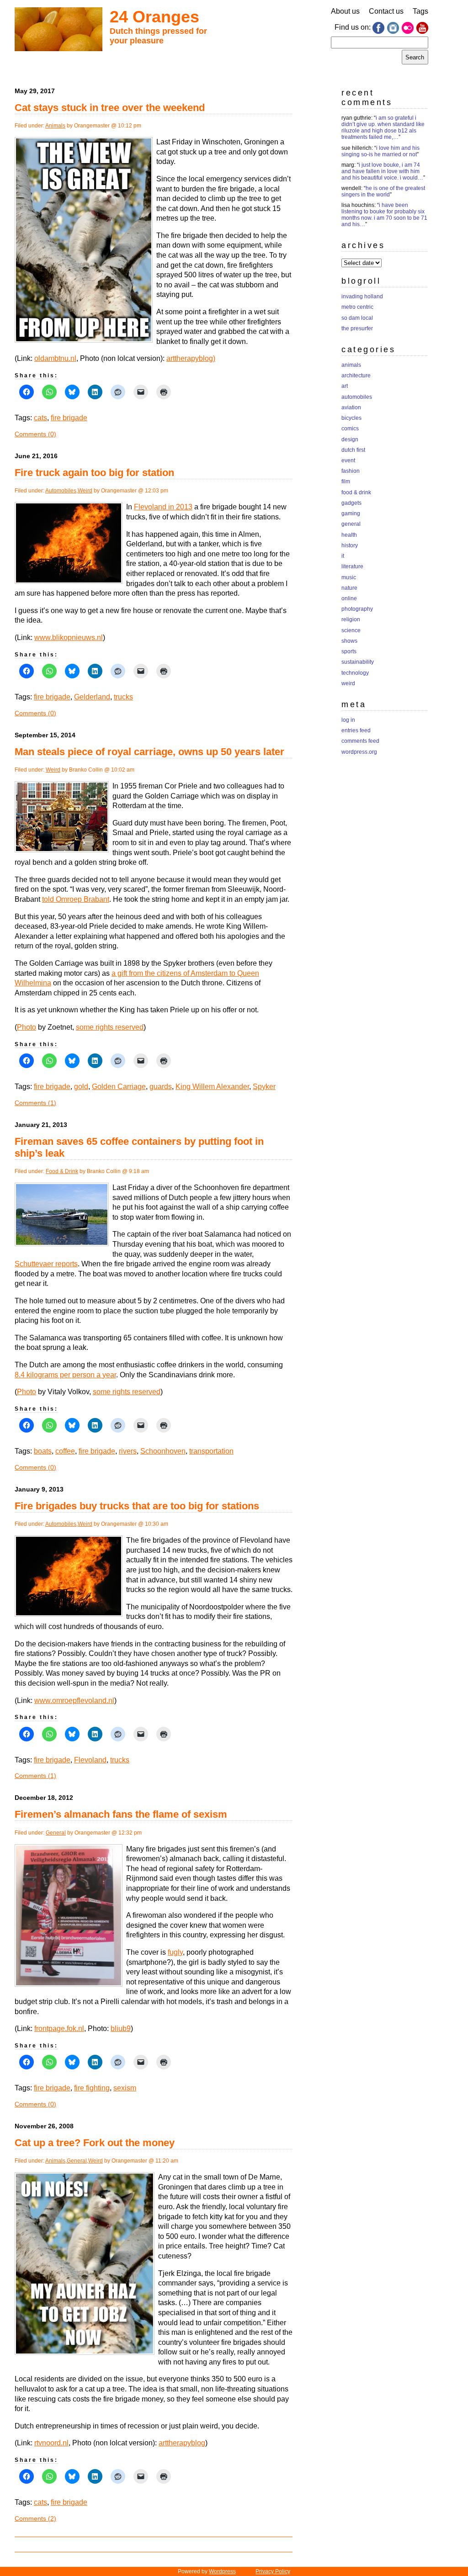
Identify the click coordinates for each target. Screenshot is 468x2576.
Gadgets (351, 503)
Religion (351, 619)
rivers (128, 1451)
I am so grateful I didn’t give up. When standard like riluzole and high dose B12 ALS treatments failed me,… (383, 127)
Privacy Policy (273, 2571)
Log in (348, 720)
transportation (211, 1451)
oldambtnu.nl (55, 358)
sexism (125, 2088)
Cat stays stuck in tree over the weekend (110, 108)
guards (161, 1087)
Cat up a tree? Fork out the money (95, 2143)
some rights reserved (110, 1027)
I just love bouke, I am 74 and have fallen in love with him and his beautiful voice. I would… (382, 171)
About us (345, 11)
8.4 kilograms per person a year (65, 1375)
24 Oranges (154, 17)
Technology (355, 673)
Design (350, 439)
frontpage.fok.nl (59, 2029)
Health (349, 535)
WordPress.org (359, 752)
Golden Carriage (119, 1087)
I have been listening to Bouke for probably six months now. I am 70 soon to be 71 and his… (384, 215)
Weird (85, 491)
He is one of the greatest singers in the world (383, 191)
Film (346, 481)
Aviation (351, 407)
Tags (420, 11)
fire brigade (69, 418)
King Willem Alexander (212, 1087)
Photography (357, 609)
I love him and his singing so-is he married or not (380, 151)
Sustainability (358, 662)
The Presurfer (357, 328)
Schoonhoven (163, 1451)
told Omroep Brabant (76, 899)
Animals (55, 126)
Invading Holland (362, 296)
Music (349, 577)
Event (348, 460)
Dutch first (353, 450)
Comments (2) (35, 2518)
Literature (352, 566)
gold (81, 1087)
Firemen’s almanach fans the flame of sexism (121, 1814)
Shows (349, 641)
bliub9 (121, 2029)
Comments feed (360, 741)
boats (43, 1451)
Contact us (386, 11)
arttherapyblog (182, 2443)
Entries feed (356, 730)
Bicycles (351, 418)
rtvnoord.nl (51, 2443)
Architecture (356, 376)
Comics (350, 428)
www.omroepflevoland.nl (74, 1701)
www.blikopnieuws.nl (69, 637)
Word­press (222, 2571)
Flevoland (90, 1760)
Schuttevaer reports (46, 1264)
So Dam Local (357, 318)
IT (343, 556)
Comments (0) (35, 434)
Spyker (264, 1087)
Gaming (351, 513)
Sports (349, 651)
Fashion (351, 471)
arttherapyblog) (191, 358)
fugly (175, 1952)
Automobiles (61, 491)
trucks (123, 697)
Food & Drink (62, 1171)
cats (40, 418)
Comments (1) (35, 1103)
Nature (349, 588)
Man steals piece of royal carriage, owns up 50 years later (149, 752)
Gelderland (92, 697)
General (56, 1833)
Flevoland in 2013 (163, 507)
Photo (27, 1027)
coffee (65, 1451)
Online (349, 598)
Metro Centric (357, 307)
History (350, 545)
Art (345, 386)
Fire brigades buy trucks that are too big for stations (137, 1506)
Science (351, 630)
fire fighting (92, 2088)
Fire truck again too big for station (94, 473)
